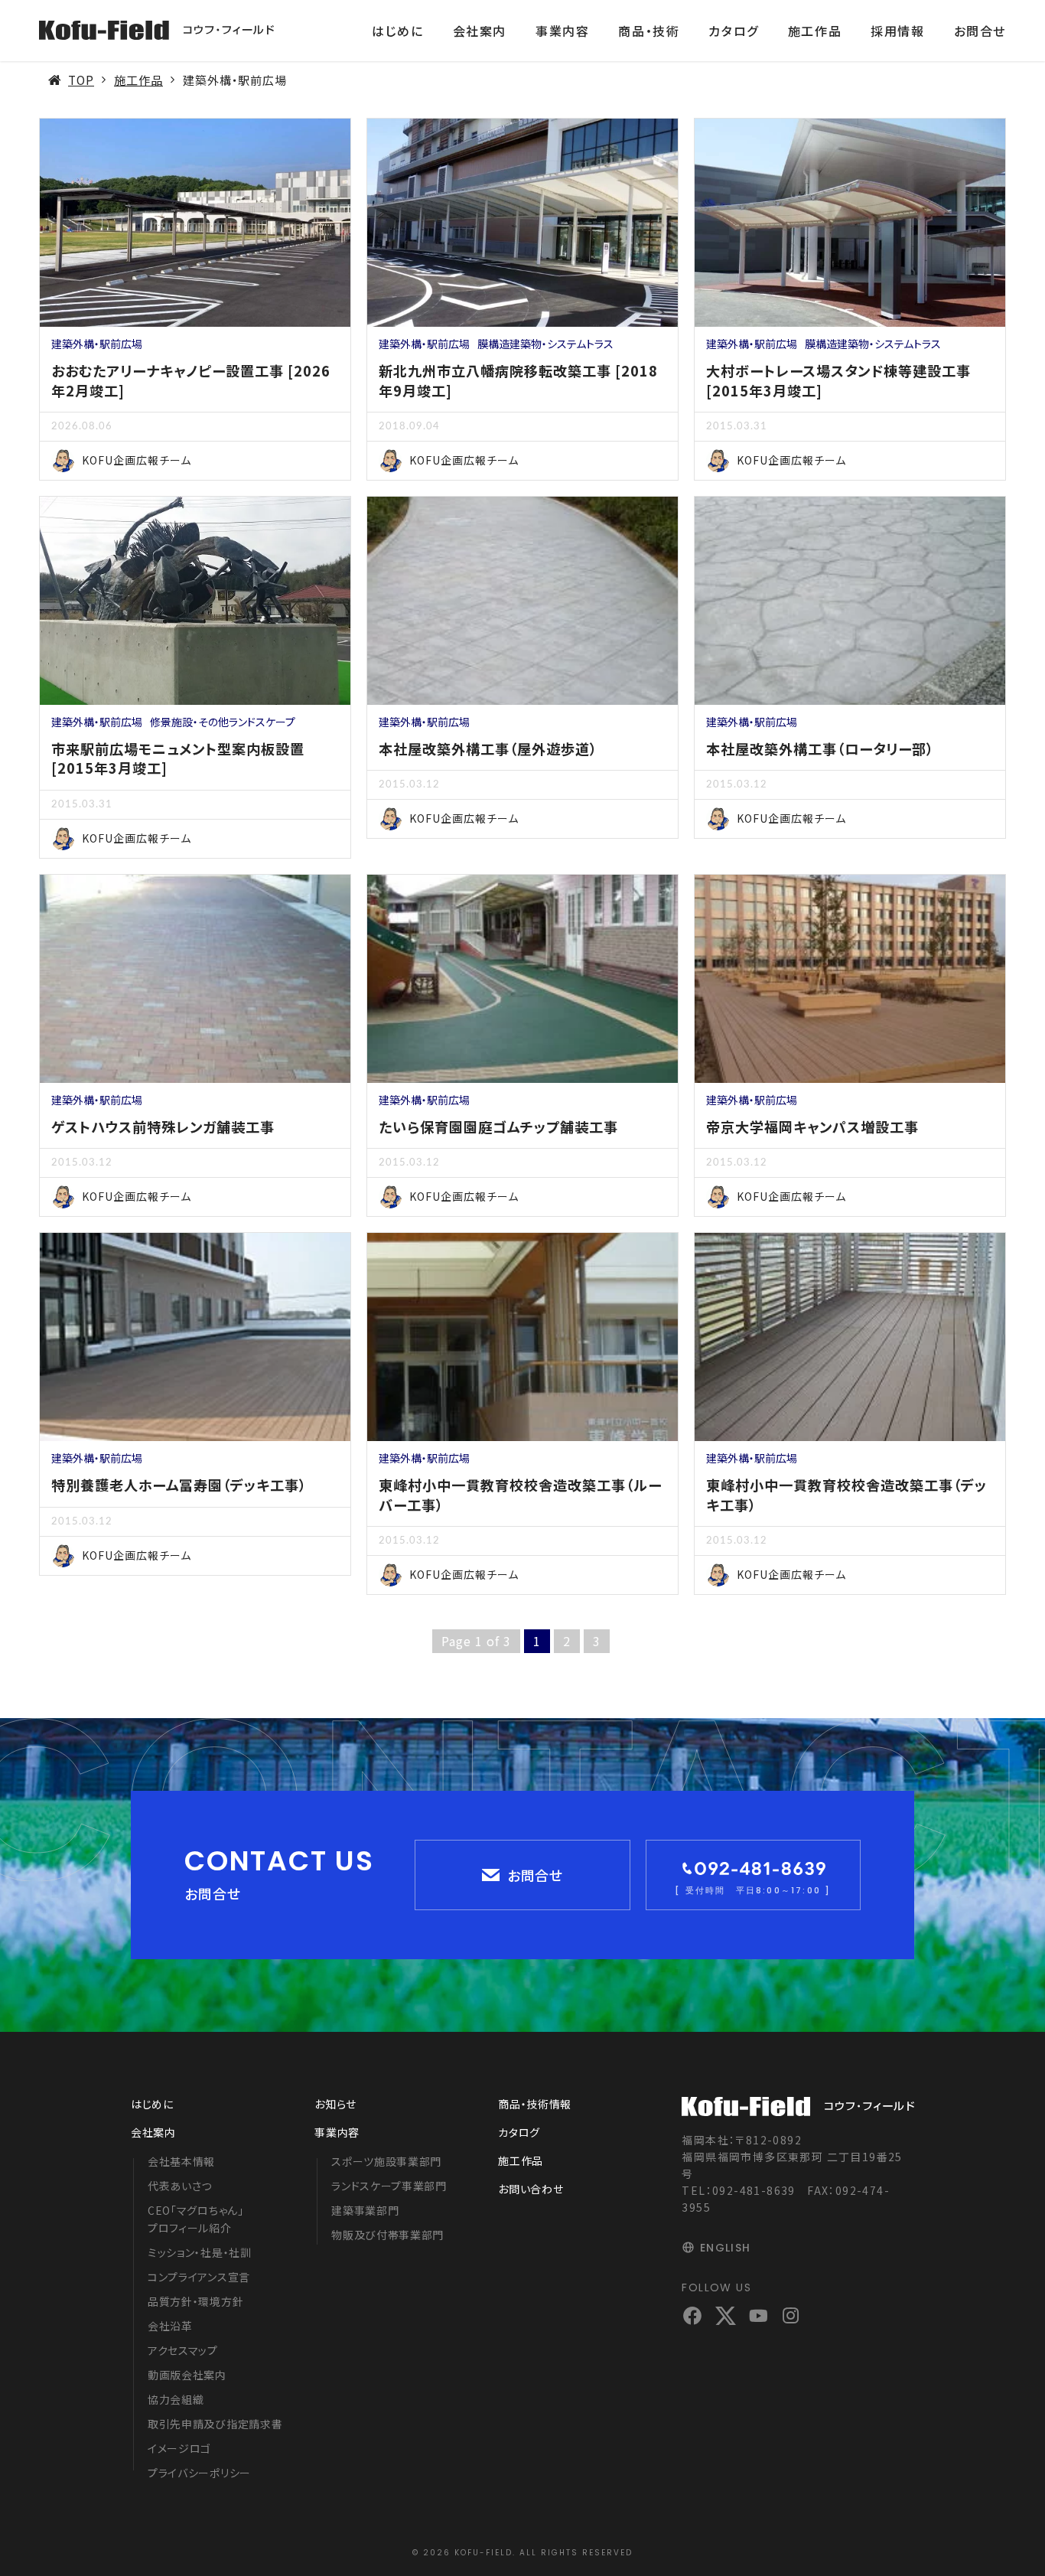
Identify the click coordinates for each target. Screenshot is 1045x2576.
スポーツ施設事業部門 (386, 2161)
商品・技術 (649, 31)
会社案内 (480, 31)
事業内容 (562, 31)
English (725, 2248)
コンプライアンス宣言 (199, 2277)
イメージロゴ (179, 2448)
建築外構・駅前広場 (97, 344)
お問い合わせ (531, 2189)
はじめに (397, 31)
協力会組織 (176, 2399)
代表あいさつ (180, 2186)
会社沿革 (170, 2326)
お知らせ (335, 2104)
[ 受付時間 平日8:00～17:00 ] (753, 1890)
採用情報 (897, 31)
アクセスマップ (183, 2350)
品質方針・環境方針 (195, 2301)
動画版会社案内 (187, 2375)
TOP (81, 80)
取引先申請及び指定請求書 (215, 2424)
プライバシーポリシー (199, 2473)
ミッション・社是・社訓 (200, 2252)
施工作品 (815, 31)
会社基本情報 (181, 2161)
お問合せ (980, 31)
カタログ (733, 31)
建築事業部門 (365, 2210)
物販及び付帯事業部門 (387, 2235)
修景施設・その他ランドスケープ (223, 722)
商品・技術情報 (535, 2104)
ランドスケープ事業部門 (389, 2186)
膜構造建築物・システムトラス (545, 344)
